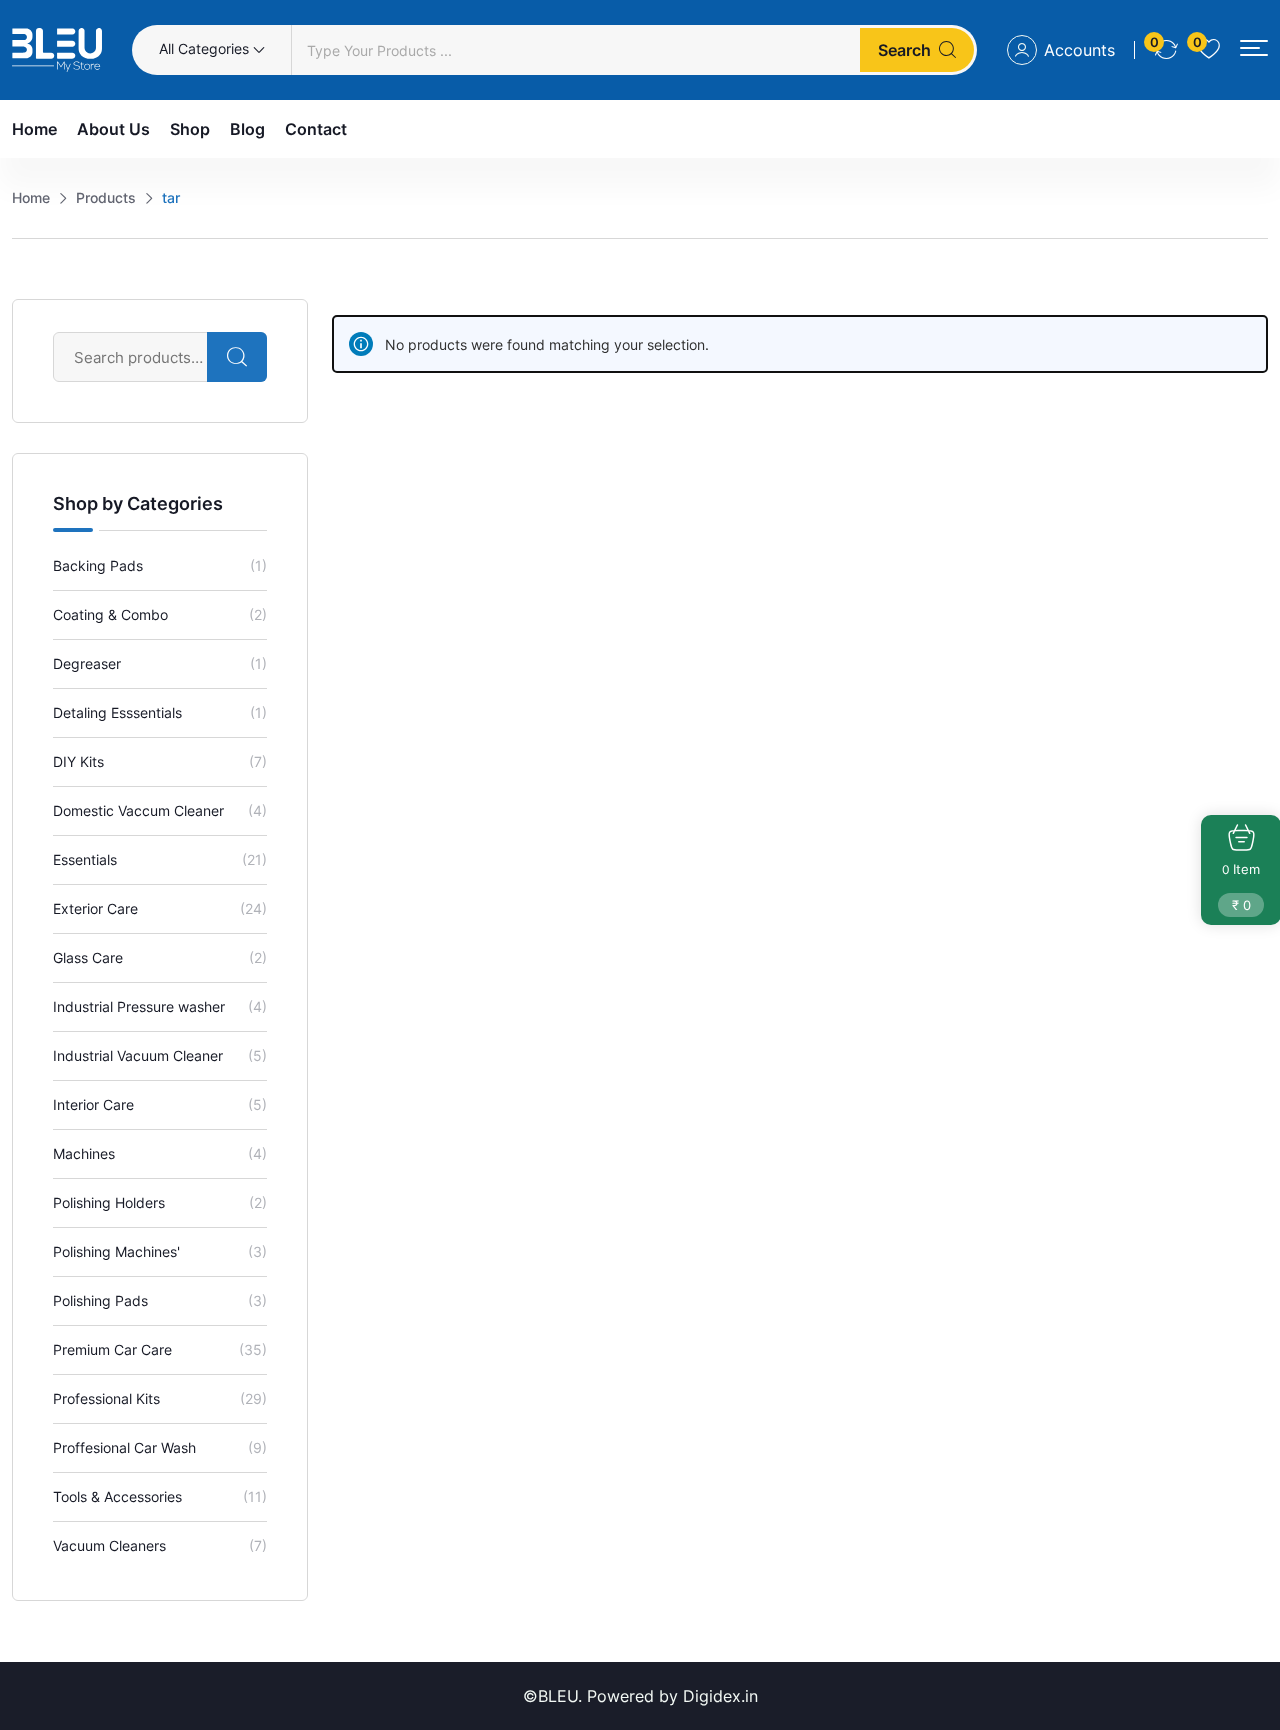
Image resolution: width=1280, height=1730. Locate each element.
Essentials (85, 859)
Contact (316, 129)
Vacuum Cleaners (109, 1545)
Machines (84, 1153)
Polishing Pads (100, 1300)
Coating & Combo (110, 614)
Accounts (1079, 50)
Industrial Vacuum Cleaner (138, 1055)
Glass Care (88, 957)
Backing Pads (98, 565)
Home (34, 129)
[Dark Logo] (57, 50)
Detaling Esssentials (117, 712)
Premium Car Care (112, 1349)
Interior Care (93, 1104)
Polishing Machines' (116, 1251)
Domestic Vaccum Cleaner (138, 810)
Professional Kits (106, 1398)
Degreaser (87, 663)
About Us (113, 129)
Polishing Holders (109, 1202)
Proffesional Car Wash (124, 1447)
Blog (247, 129)
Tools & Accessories (117, 1496)
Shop (190, 129)
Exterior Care (95, 908)
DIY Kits (78, 761)
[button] (1254, 48)
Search (904, 50)
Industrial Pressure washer (139, 1006)
